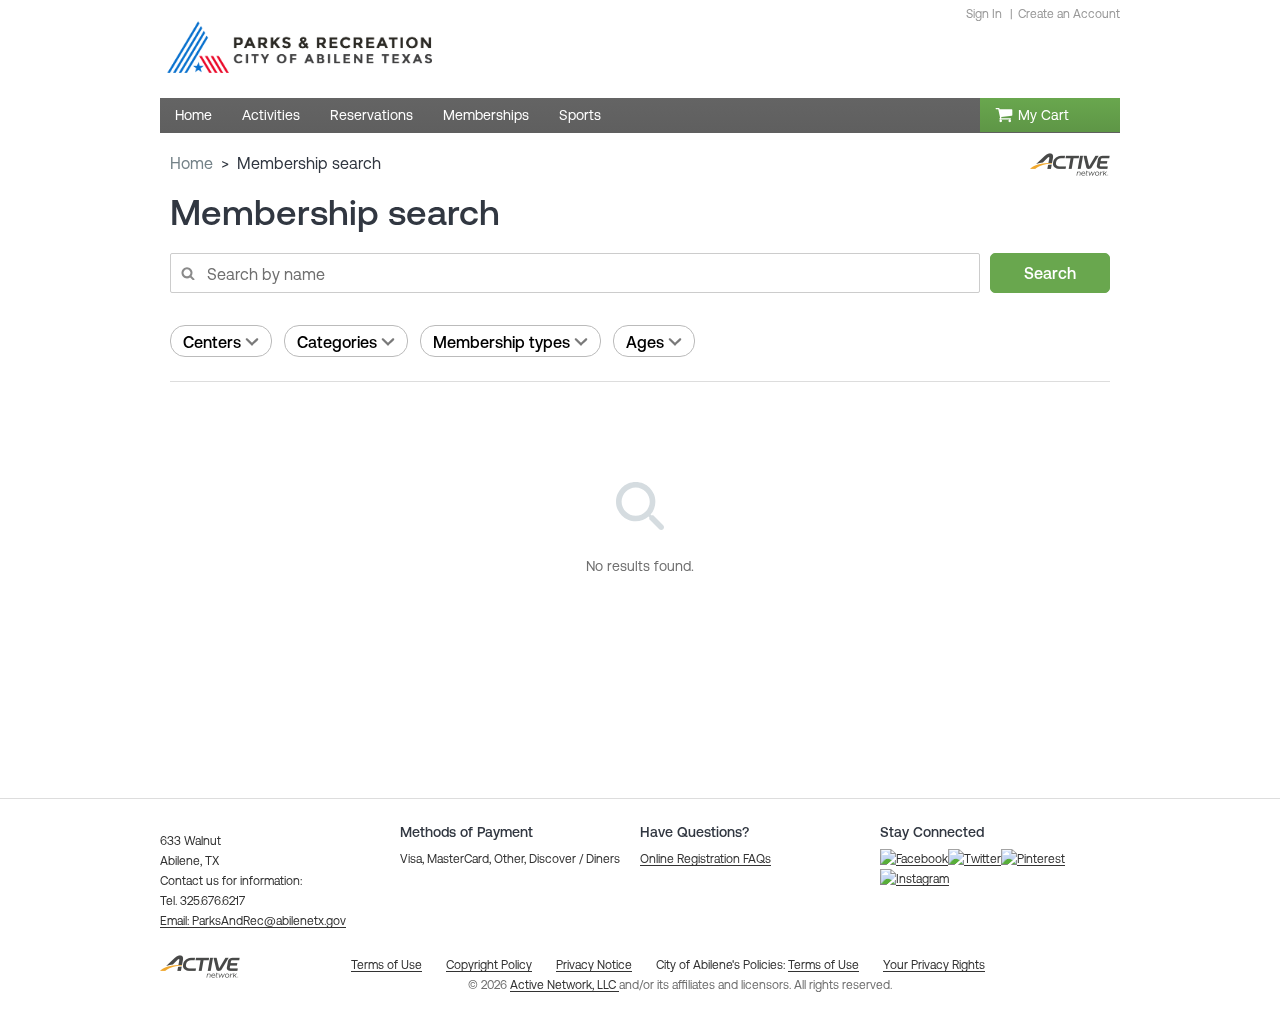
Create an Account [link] (1069, 14)
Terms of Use (823, 965)
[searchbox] (574, 273)
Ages (645, 342)
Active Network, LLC (564, 985)
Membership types (501, 342)
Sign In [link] (984, 14)
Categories (337, 342)
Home (191, 163)
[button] (253, 921)
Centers (212, 342)
